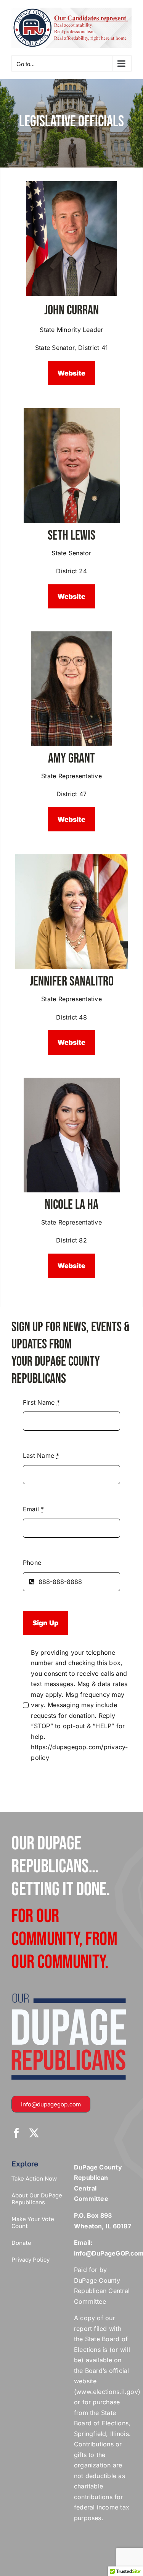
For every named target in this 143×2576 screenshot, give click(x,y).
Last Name (41, 1456)
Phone (32, 1563)
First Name (41, 1402)
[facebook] (16, 2133)
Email (34, 1509)
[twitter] (34, 2133)
